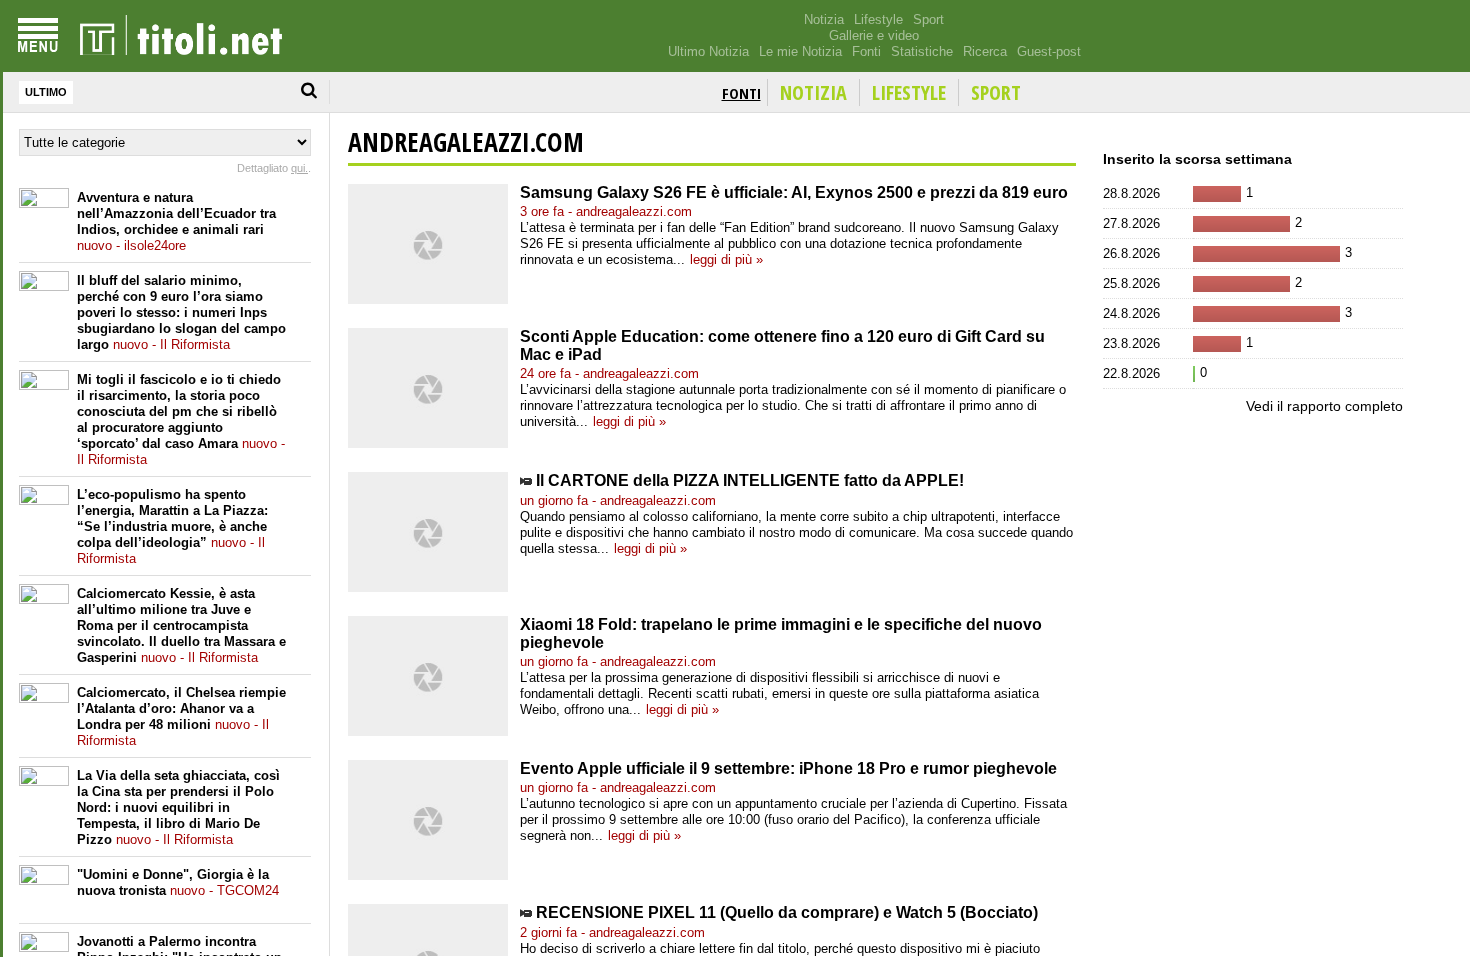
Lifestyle (878, 19)
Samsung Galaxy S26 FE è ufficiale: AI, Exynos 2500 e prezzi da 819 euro (794, 192)
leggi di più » (726, 259)
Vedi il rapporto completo (1324, 406)
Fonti (866, 51)
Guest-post (1049, 51)
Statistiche (922, 51)
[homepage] (181, 36)
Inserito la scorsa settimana (1197, 159)
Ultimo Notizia (708, 51)
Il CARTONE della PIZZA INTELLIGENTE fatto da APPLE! (750, 480)
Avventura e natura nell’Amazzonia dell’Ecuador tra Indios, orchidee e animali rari (176, 221)
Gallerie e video (874, 35)
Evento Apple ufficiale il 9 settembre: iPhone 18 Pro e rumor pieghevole (788, 768)
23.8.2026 (1131, 343)
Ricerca (985, 51)
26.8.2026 (1131, 253)
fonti (741, 93)
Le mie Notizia (800, 51)
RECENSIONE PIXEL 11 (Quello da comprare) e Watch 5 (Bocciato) (787, 912)
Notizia (824, 19)
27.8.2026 (1131, 223)
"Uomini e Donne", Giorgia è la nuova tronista (178, 882)
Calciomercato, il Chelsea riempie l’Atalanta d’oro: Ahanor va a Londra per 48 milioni (181, 716)
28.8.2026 (1131, 193)
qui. (299, 168)
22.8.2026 (1131, 373)
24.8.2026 (1131, 313)
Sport (928, 19)
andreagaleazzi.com (466, 142)
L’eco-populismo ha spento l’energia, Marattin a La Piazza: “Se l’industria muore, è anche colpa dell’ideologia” (172, 526)
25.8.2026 (1131, 283)
